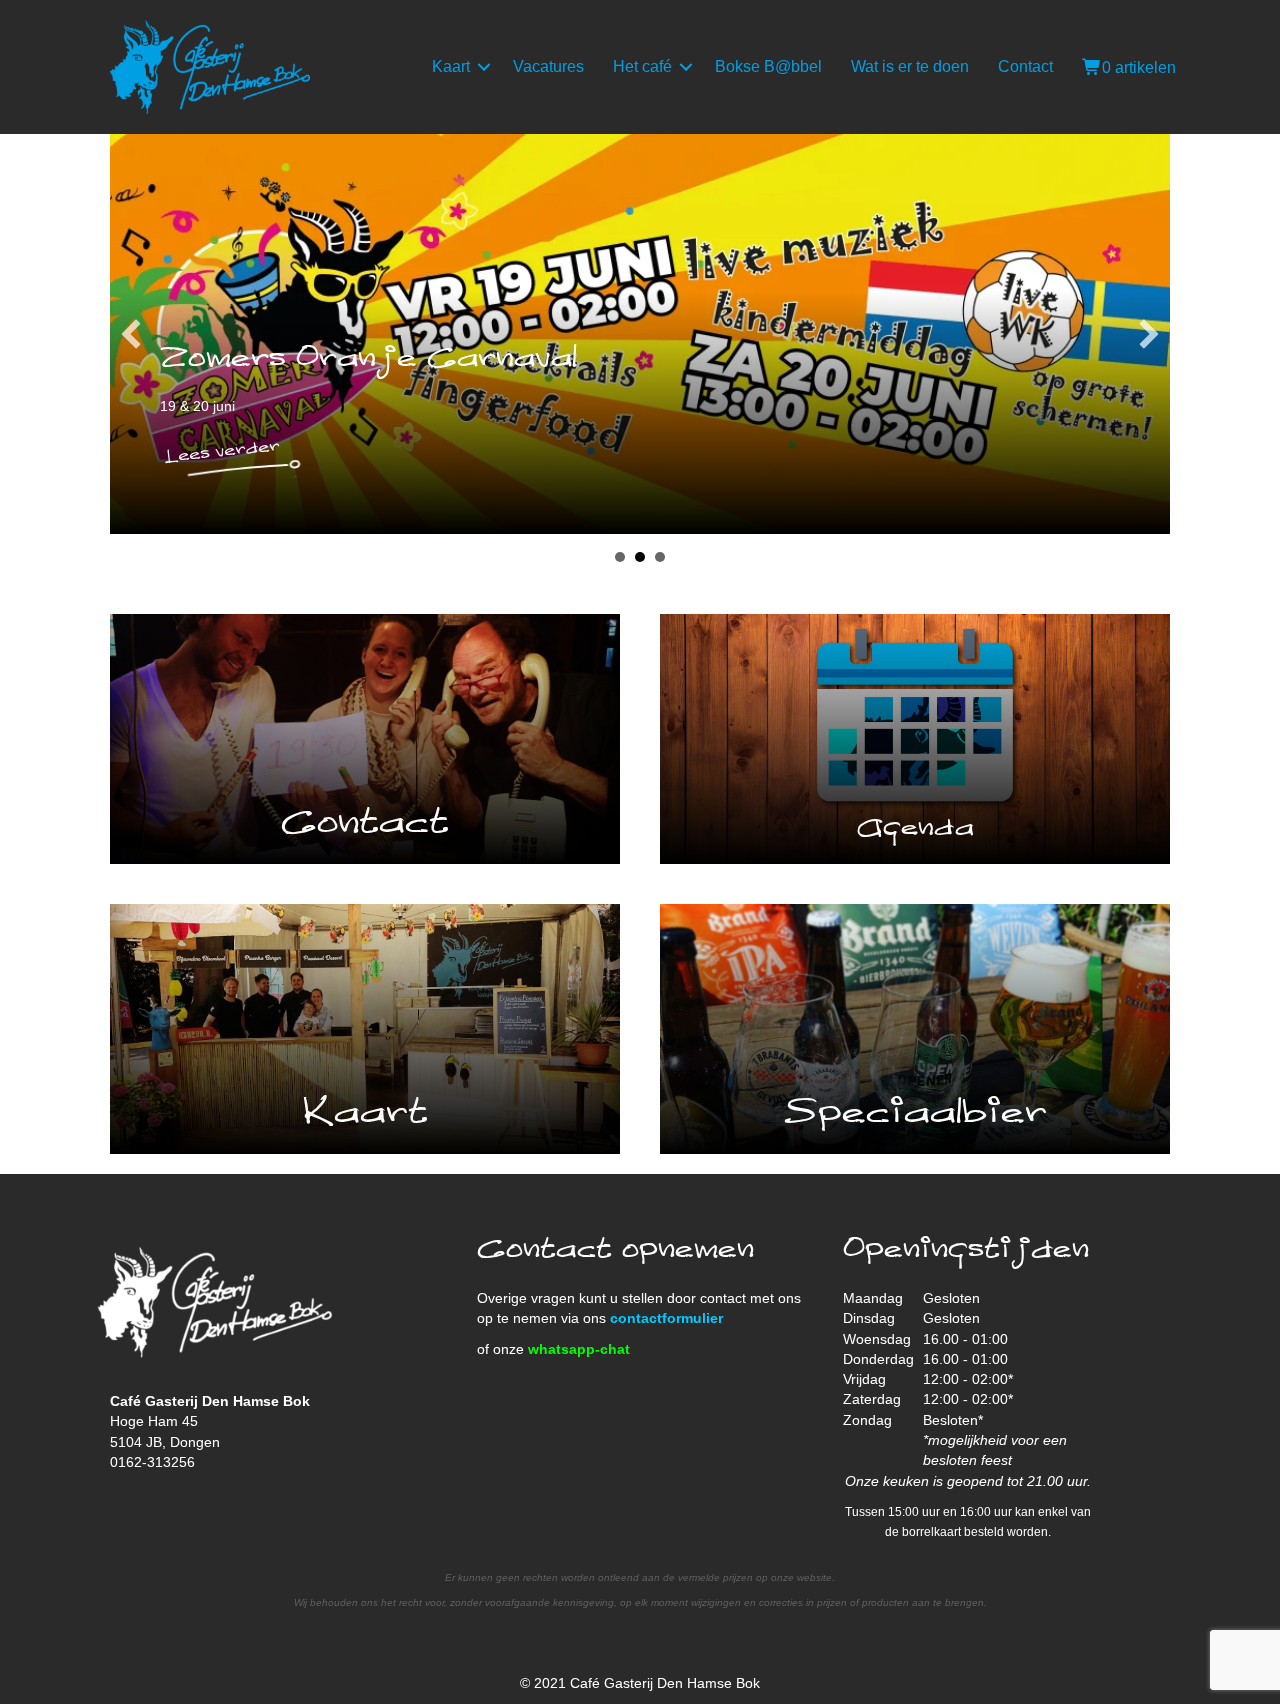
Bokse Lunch (552, 358)
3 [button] (660, 557)
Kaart (451, 66)
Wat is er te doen (910, 66)
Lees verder (519, 444)
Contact (1025, 66)
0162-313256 (152, 1462)
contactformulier (666, 1318)
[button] (484, 67)
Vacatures (548, 66)
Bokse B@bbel (768, 66)
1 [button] (620, 557)
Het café (642, 66)
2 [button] (640, 557)
